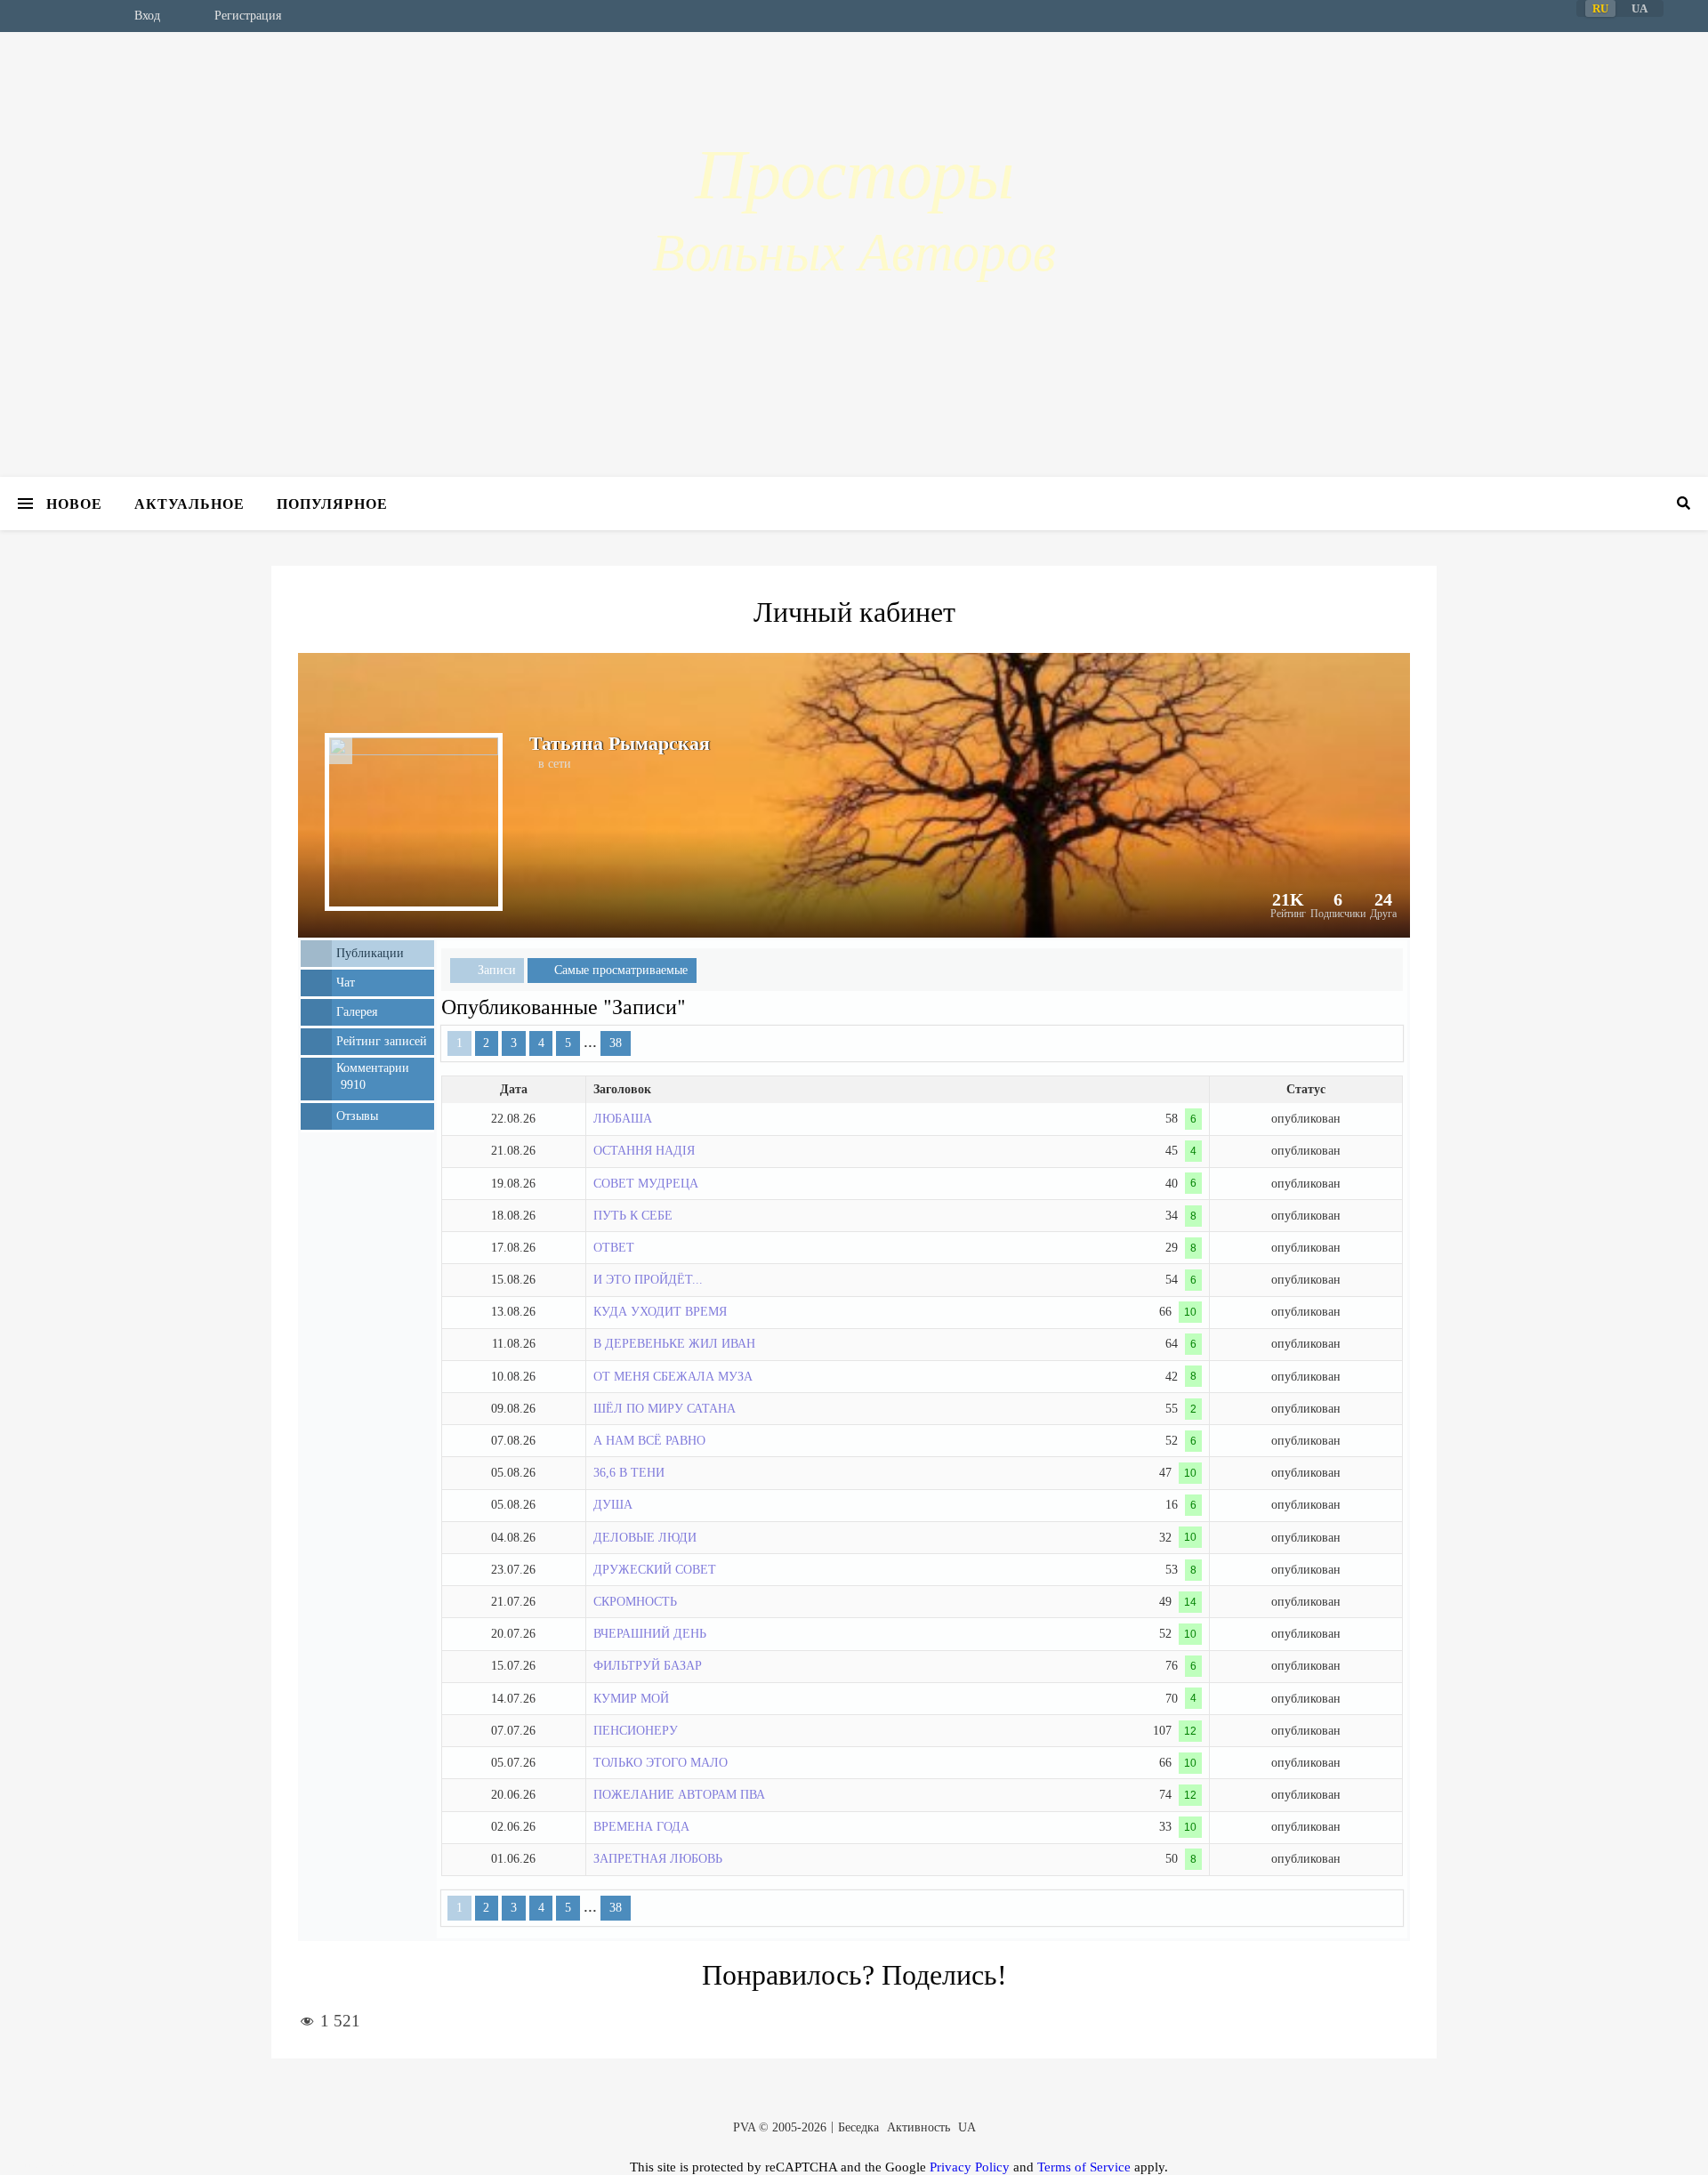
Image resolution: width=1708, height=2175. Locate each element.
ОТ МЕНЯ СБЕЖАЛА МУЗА (673, 1377)
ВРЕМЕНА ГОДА (641, 1827)
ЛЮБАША (623, 1119)
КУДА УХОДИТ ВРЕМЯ (660, 1312)
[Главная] (67, 16)
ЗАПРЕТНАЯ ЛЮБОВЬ (658, 1859)
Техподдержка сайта (37, 2165)
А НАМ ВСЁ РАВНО (649, 1441)
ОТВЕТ (614, 1248)
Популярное (332, 503)
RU (1600, 8)
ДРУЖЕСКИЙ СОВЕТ (655, 1570)
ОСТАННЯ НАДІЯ (644, 1151)
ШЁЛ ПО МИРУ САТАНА (665, 1409)
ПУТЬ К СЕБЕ (633, 1216)
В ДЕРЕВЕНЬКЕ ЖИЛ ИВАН (674, 1344)
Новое (74, 503)
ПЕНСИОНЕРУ (636, 1731)
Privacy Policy (970, 2167)
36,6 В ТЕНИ (629, 1473)
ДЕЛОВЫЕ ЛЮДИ (645, 1538)
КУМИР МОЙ (631, 1699)
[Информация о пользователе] (341, 751)
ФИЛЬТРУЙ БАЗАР (648, 1666)
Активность (918, 2127)
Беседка (858, 2127)
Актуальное (189, 503)
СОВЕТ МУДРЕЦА (646, 1184)
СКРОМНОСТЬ (635, 1602)
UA (967, 2127)
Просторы (854, 174)
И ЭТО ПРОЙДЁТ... (648, 1280)
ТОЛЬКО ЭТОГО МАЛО (661, 1763)
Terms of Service (1084, 2167)
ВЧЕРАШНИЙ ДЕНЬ (650, 1634)
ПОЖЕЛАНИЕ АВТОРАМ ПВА (679, 1795)
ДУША (613, 1505)
